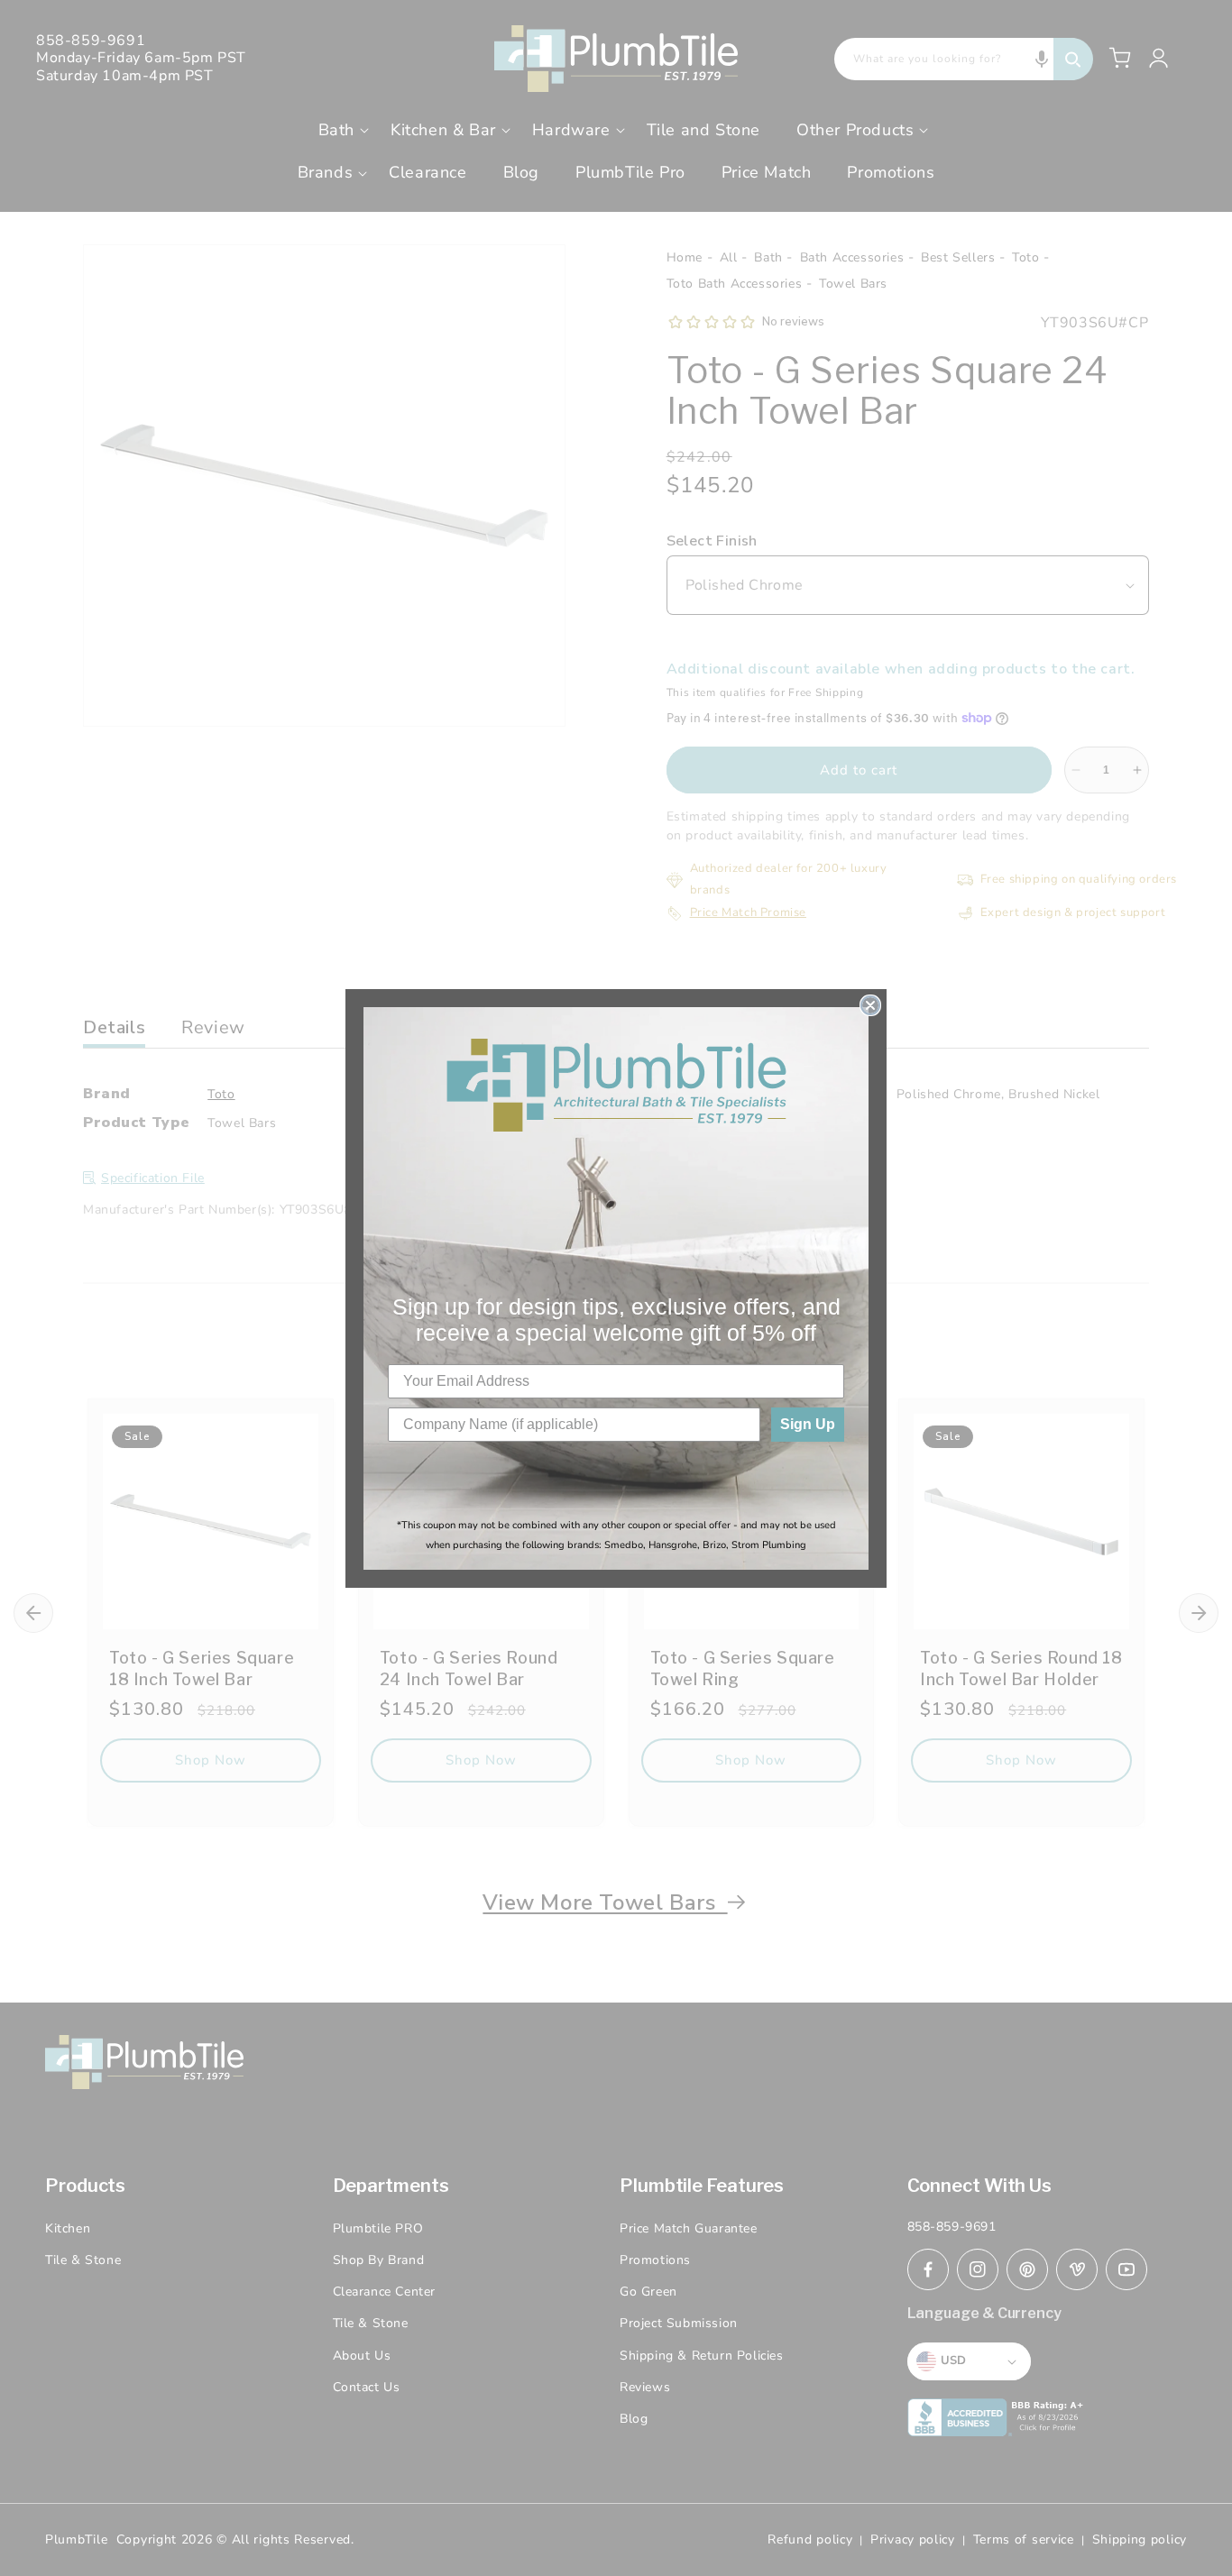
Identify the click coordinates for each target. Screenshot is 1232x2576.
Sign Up (808, 1424)
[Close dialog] (870, 1005)
